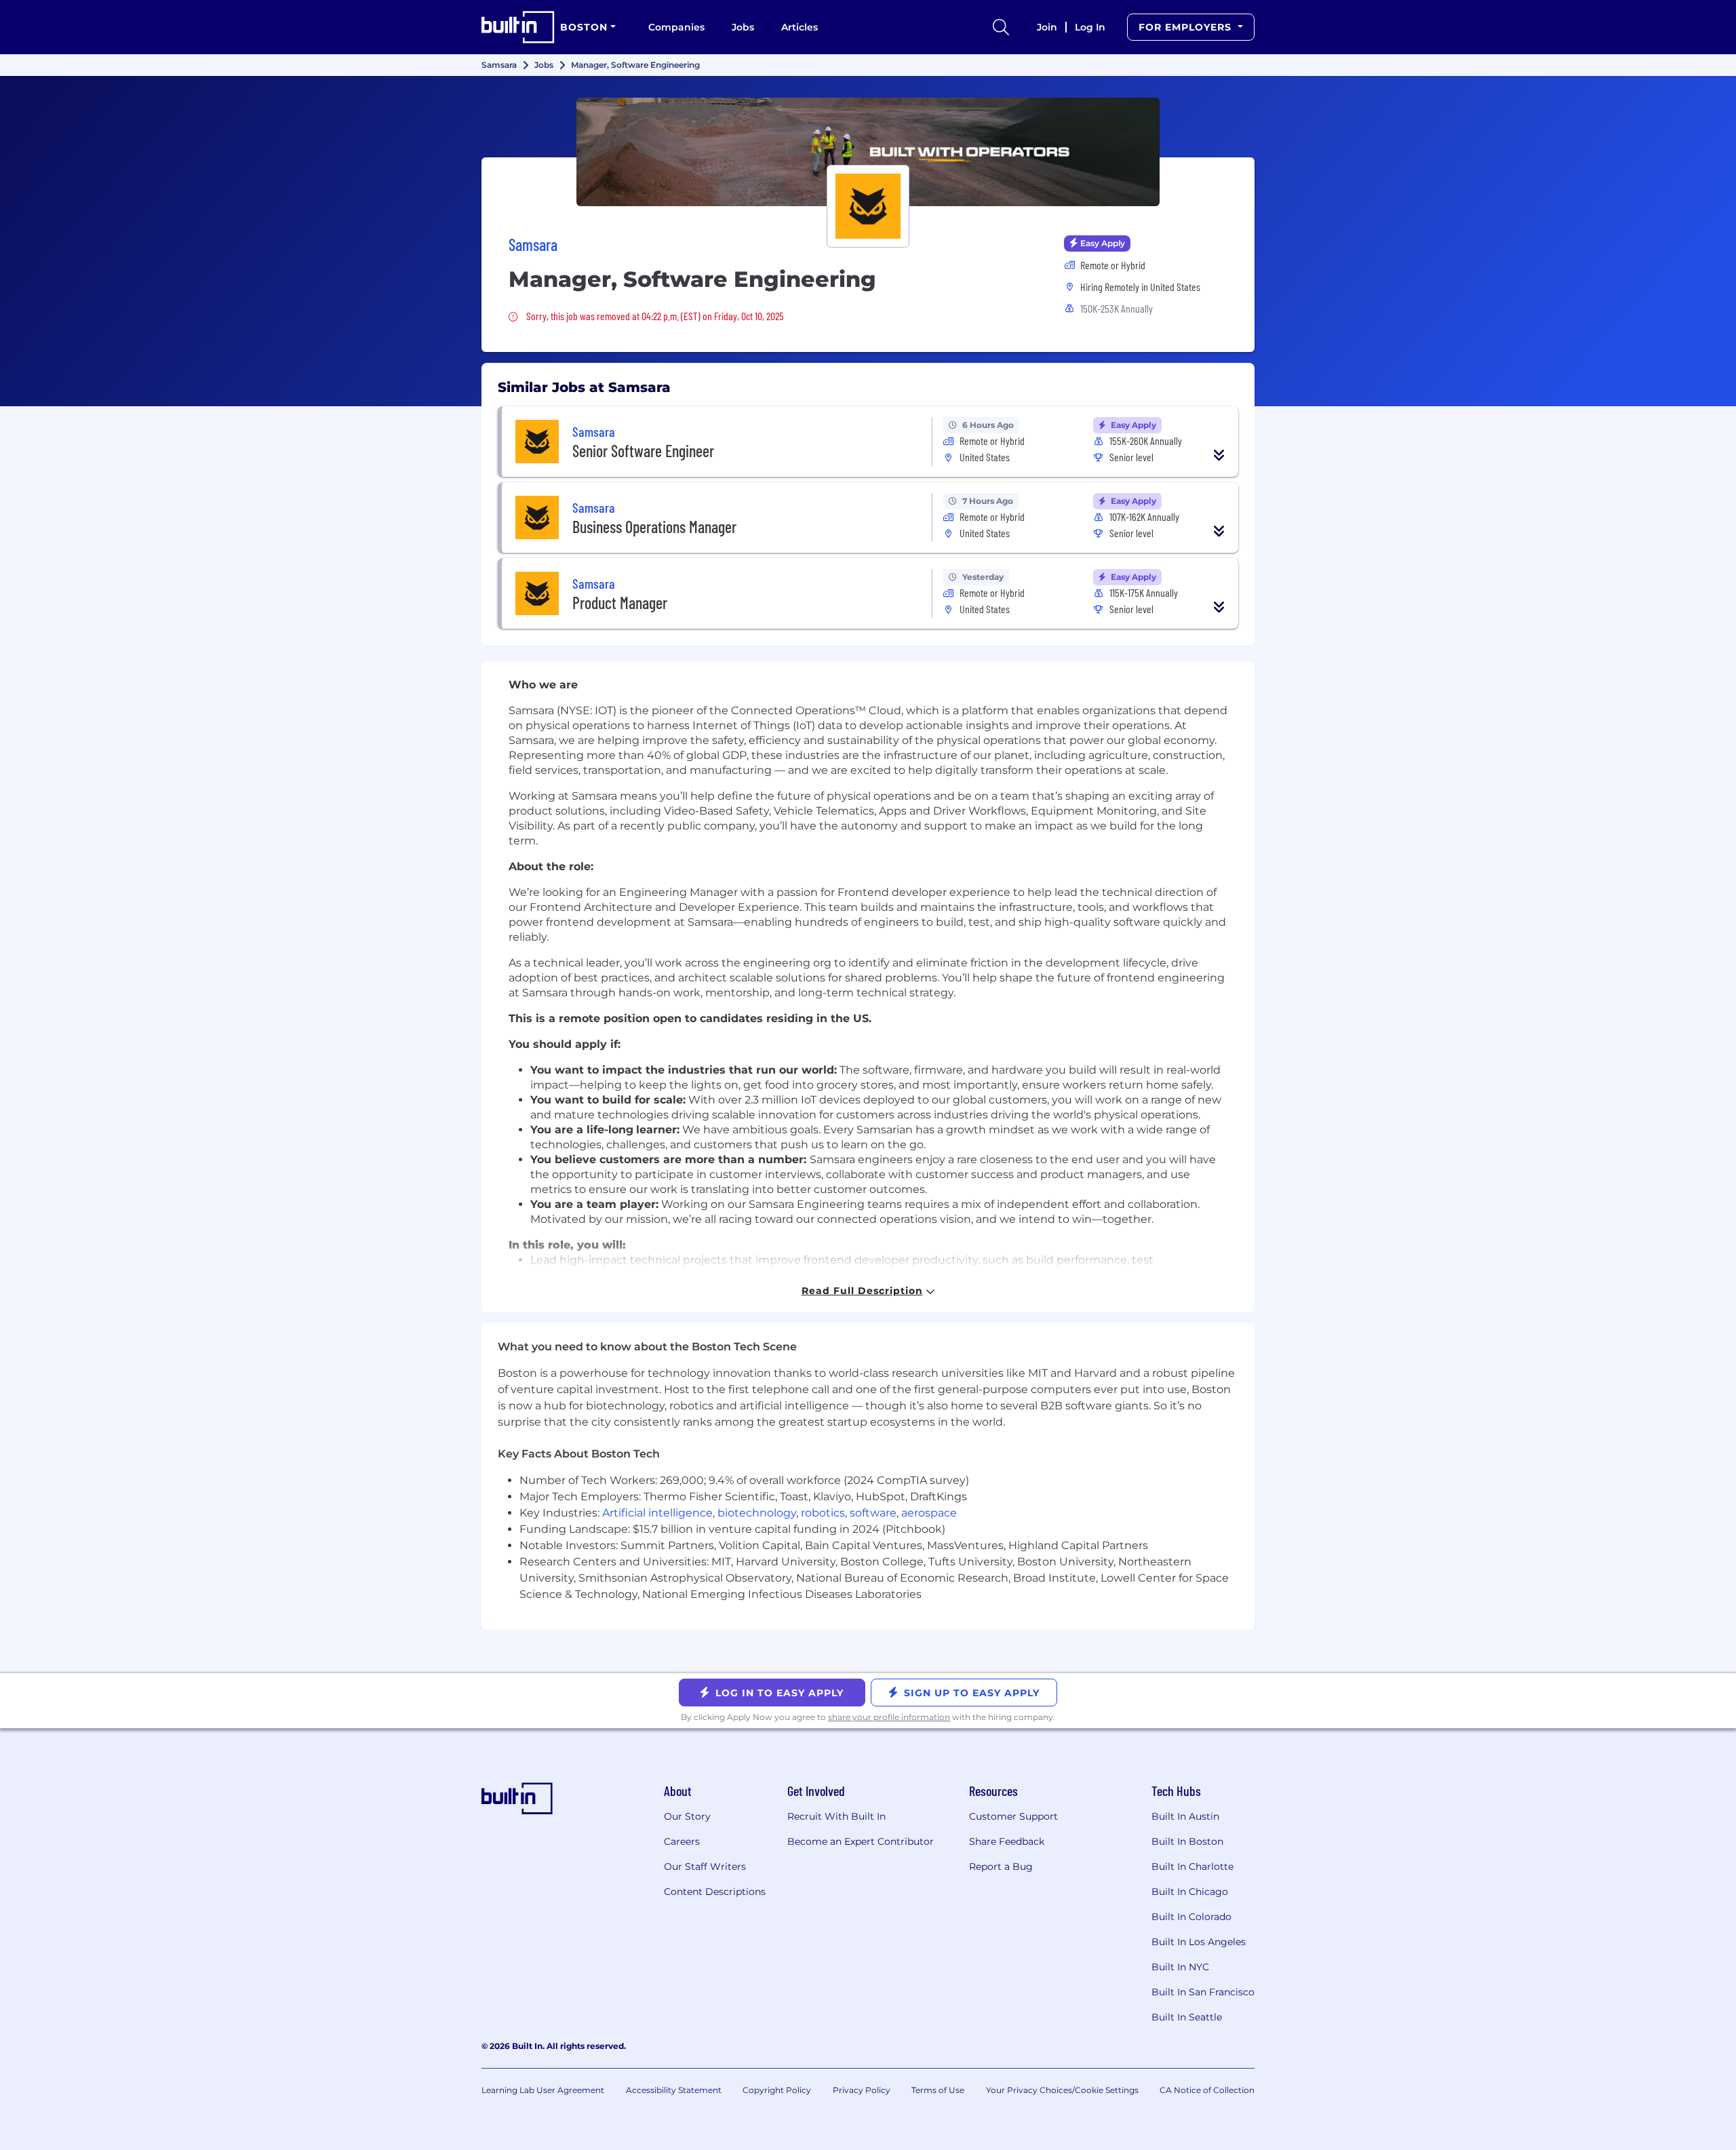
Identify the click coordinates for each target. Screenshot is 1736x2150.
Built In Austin (1185, 1816)
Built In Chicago (1190, 1892)
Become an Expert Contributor (861, 1841)
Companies (676, 27)
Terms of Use (938, 2090)
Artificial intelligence (657, 1513)
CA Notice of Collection (1207, 2090)
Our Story (687, 1816)
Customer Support (1013, 1816)
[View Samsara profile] (868, 152)
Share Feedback (1007, 1841)
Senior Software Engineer (643, 451)
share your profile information (889, 1717)
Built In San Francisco (1203, 1992)
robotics (823, 1513)
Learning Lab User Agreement (543, 2090)
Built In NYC (1180, 1967)
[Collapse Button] (1219, 455)
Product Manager (620, 603)
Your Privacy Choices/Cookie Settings (1062, 2090)
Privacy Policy (862, 2090)
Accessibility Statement (674, 2090)
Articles (800, 27)
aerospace (929, 1513)
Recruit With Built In (836, 1816)
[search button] (1001, 27)
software (873, 1513)
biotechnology (757, 1513)
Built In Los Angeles (1199, 1942)
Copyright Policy (777, 2090)
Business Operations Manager (654, 527)
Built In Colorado (1191, 1917)
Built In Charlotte (1192, 1866)
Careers (682, 1841)
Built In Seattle (1187, 2017)
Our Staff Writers (705, 1866)
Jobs (743, 27)
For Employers (1187, 27)
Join (1047, 27)
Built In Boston (1187, 1841)
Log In (1090, 27)
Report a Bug (1001, 1866)
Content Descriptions (715, 1892)
